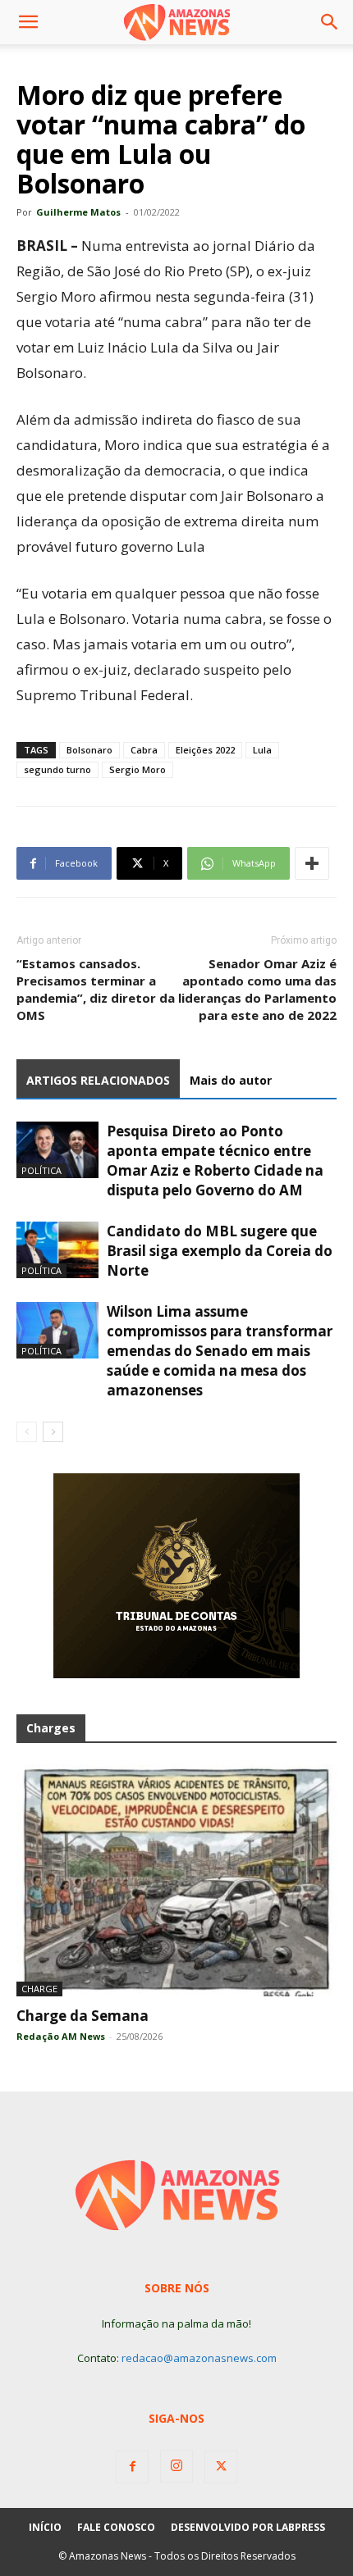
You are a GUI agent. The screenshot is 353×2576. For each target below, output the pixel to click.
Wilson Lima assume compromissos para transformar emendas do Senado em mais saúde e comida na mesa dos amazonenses (220, 1351)
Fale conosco (116, 2527)
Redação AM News (61, 2036)
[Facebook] (132, 2467)
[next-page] (53, 1432)
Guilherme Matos (78, 212)
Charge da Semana (83, 2016)
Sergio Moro (138, 769)
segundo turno (57, 769)
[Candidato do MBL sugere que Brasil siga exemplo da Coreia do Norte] (57, 1250)
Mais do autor (231, 1080)
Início (45, 2527)
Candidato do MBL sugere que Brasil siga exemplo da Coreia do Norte (220, 1251)
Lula (262, 750)
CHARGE (39, 1989)
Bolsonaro (89, 750)
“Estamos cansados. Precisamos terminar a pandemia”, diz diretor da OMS (96, 989)
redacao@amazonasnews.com (199, 2358)
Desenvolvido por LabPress (248, 2527)
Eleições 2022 (205, 750)
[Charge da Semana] (176, 1880)
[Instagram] (176, 2466)
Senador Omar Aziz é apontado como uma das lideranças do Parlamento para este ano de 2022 (257, 989)
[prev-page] (27, 1432)
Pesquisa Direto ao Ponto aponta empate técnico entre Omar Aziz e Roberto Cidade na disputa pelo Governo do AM (215, 1161)
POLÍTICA (41, 1170)
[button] (28, 22)
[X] (221, 2467)
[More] (312, 863)
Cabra (144, 750)
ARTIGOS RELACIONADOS (98, 1080)
